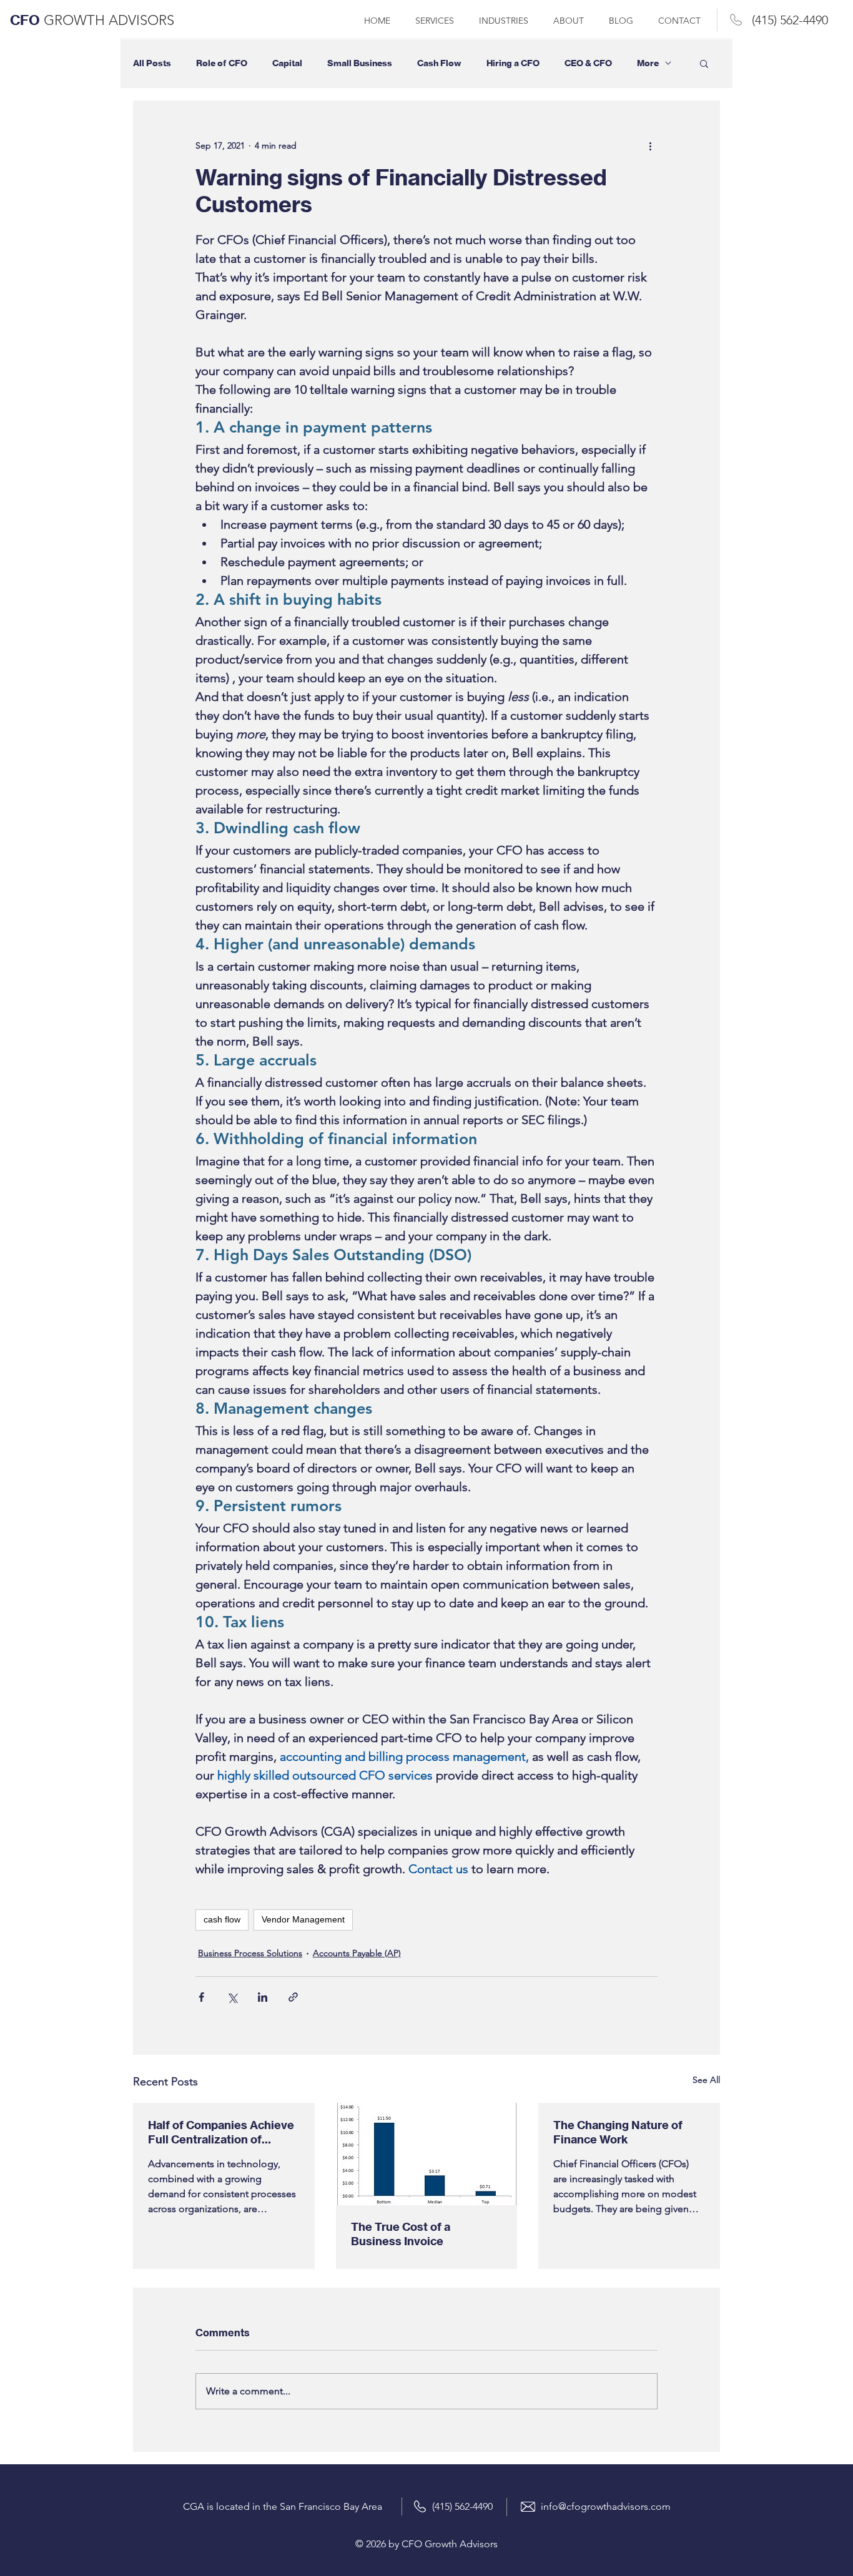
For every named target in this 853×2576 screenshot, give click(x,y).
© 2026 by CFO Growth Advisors (426, 2544)
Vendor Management (303, 1919)
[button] (704, 63)
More (648, 63)
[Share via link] (293, 1997)
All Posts (152, 63)
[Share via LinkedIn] (263, 1997)
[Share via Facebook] (201, 1997)
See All (706, 2080)
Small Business (360, 63)
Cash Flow (439, 63)
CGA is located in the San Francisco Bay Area (283, 2506)
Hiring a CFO (513, 63)
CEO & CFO (588, 63)
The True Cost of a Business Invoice (401, 2234)
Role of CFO (222, 63)
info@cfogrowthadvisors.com (606, 2506)
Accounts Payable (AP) (357, 1953)
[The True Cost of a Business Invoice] (427, 2154)
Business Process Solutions (250, 1953)
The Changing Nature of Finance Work (618, 2132)
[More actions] (650, 145)
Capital (287, 63)
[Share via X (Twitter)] (232, 1997)
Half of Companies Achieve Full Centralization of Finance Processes (221, 2132)
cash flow (222, 1919)
